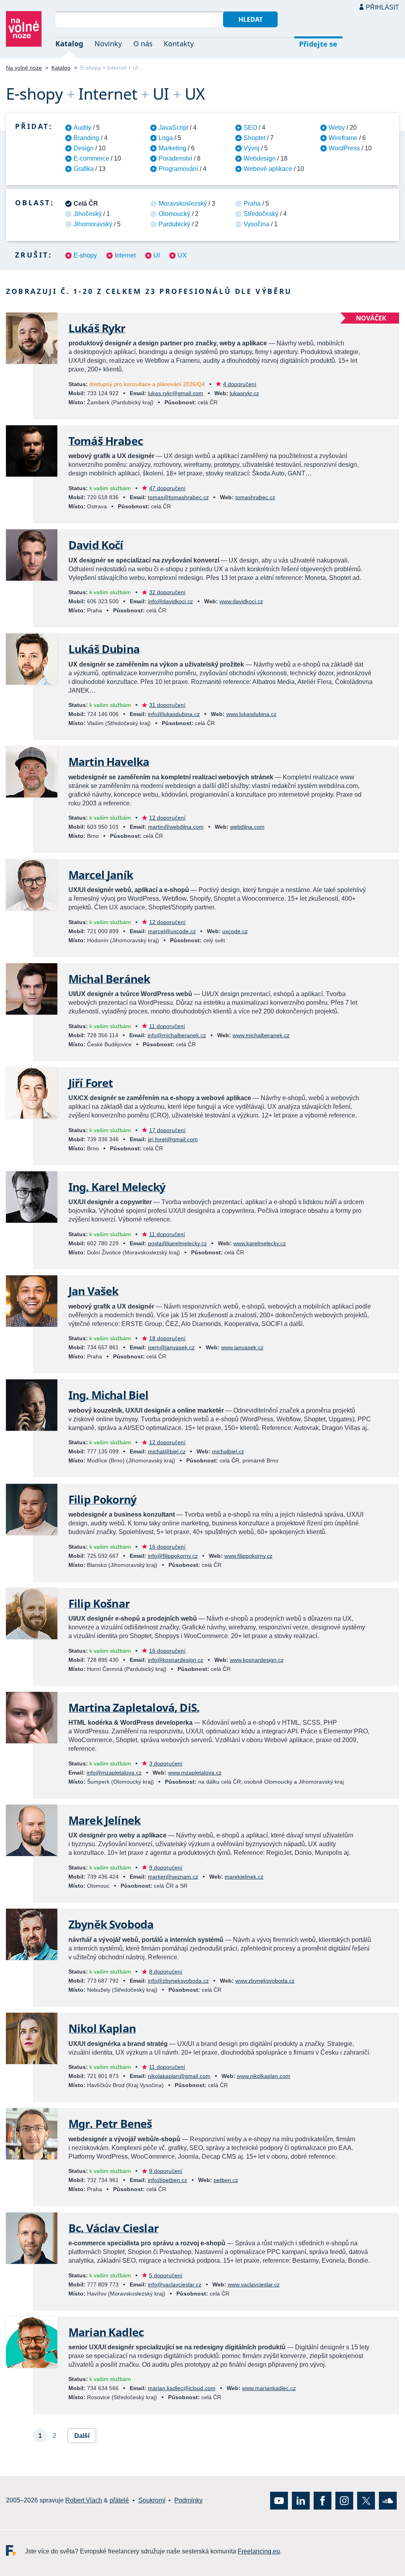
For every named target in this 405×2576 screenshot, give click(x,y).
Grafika (84, 169)
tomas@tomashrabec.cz (178, 497)
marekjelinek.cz (244, 1877)
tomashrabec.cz (255, 497)
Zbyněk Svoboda (111, 1924)
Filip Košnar (99, 1603)
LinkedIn (301, 2501)
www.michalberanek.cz (261, 1035)
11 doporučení (167, 1026)
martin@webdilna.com (176, 827)
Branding (86, 138)
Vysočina (256, 224)
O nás (143, 44)
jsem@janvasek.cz (171, 1347)
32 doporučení (167, 592)
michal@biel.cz (167, 1451)
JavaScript (173, 128)
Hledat (251, 19)
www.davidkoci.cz (241, 601)
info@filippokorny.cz (173, 1556)
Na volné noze (24, 68)
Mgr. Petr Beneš (110, 2123)
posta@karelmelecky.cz (177, 1243)
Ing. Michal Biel (109, 1395)
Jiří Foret (91, 1083)
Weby (337, 128)
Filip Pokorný (102, 1499)
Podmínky (188, 2500)
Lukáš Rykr (97, 328)
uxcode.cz (235, 931)
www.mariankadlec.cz (269, 2388)
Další (82, 2436)
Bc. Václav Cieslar (114, 2228)
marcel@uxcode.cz (172, 931)
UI (157, 255)
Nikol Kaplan (102, 2028)
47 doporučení (167, 488)
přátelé (119, 2500)
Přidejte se (318, 44)
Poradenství (175, 158)
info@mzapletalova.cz (114, 1773)
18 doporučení (167, 1338)
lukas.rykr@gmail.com (176, 393)
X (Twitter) (366, 2501)
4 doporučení (240, 384)
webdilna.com (247, 827)
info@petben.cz (167, 2180)
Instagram (344, 2501)
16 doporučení (167, 1547)
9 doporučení (166, 1868)
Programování (178, 169)
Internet (125, 255)
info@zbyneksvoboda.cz (178, 1981)
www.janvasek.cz (242, 1347)
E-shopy (85, 255)
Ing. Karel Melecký (117, 1187)
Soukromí (152, 2500)
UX (182, 255)
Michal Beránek (109, 979)
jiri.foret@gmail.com (173, 1139)
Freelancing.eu (15, 2550)
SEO (250, 128)
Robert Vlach (84, 2500)
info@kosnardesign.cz (176, 1660)
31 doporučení (167, 705)
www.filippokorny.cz (248, 1556)
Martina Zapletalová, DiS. (134, 1707)
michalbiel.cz (228, 1451)
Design (84, 148)
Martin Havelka (109, 761)
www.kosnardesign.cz (257, 1660)
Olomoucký (174, 214)
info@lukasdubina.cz (174, 714)
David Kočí (96, 545)
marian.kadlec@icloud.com (182, 2388)
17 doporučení (167, 1130)
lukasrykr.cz (244, 393)
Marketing (172, 148)
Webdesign (260, 158)
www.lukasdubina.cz (251, 714)
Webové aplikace (268, 169)
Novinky (108, 44)
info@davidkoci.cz (170, 601)
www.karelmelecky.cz (260, 1243)
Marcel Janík (101, 875)
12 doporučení (167, 818)
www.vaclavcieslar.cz (254, 2284)
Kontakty (179, 44)
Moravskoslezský (183, 204)
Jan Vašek (93, 1291)
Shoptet (255, 138)
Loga (166, 138)
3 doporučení (166, 1763)
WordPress (344, 148)
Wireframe (343, 138)
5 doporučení (166, 2275)
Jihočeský (88, 214)
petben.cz (226, 2180)
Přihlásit (382, 7)
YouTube (279, 2501)
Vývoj (252, 148)
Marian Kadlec (106, 2332)
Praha (252, 204)
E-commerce (91, 158)
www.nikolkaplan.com (264, 2076)
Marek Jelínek (104, 1820)
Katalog (69, 44)
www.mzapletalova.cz (195, 1773)
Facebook (323, 2501)
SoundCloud (388, 2501)
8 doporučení (166, 1972)
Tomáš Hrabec (106, 441)
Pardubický (174, 224)
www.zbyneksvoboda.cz (265, 1981)
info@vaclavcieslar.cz (175, 2284)
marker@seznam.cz (173, 1877)
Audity (82, 128)
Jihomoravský (93, 224)
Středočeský (261, 214)
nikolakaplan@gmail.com (179, 2076)
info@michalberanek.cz (177, 1035)
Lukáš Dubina (104, 649)
